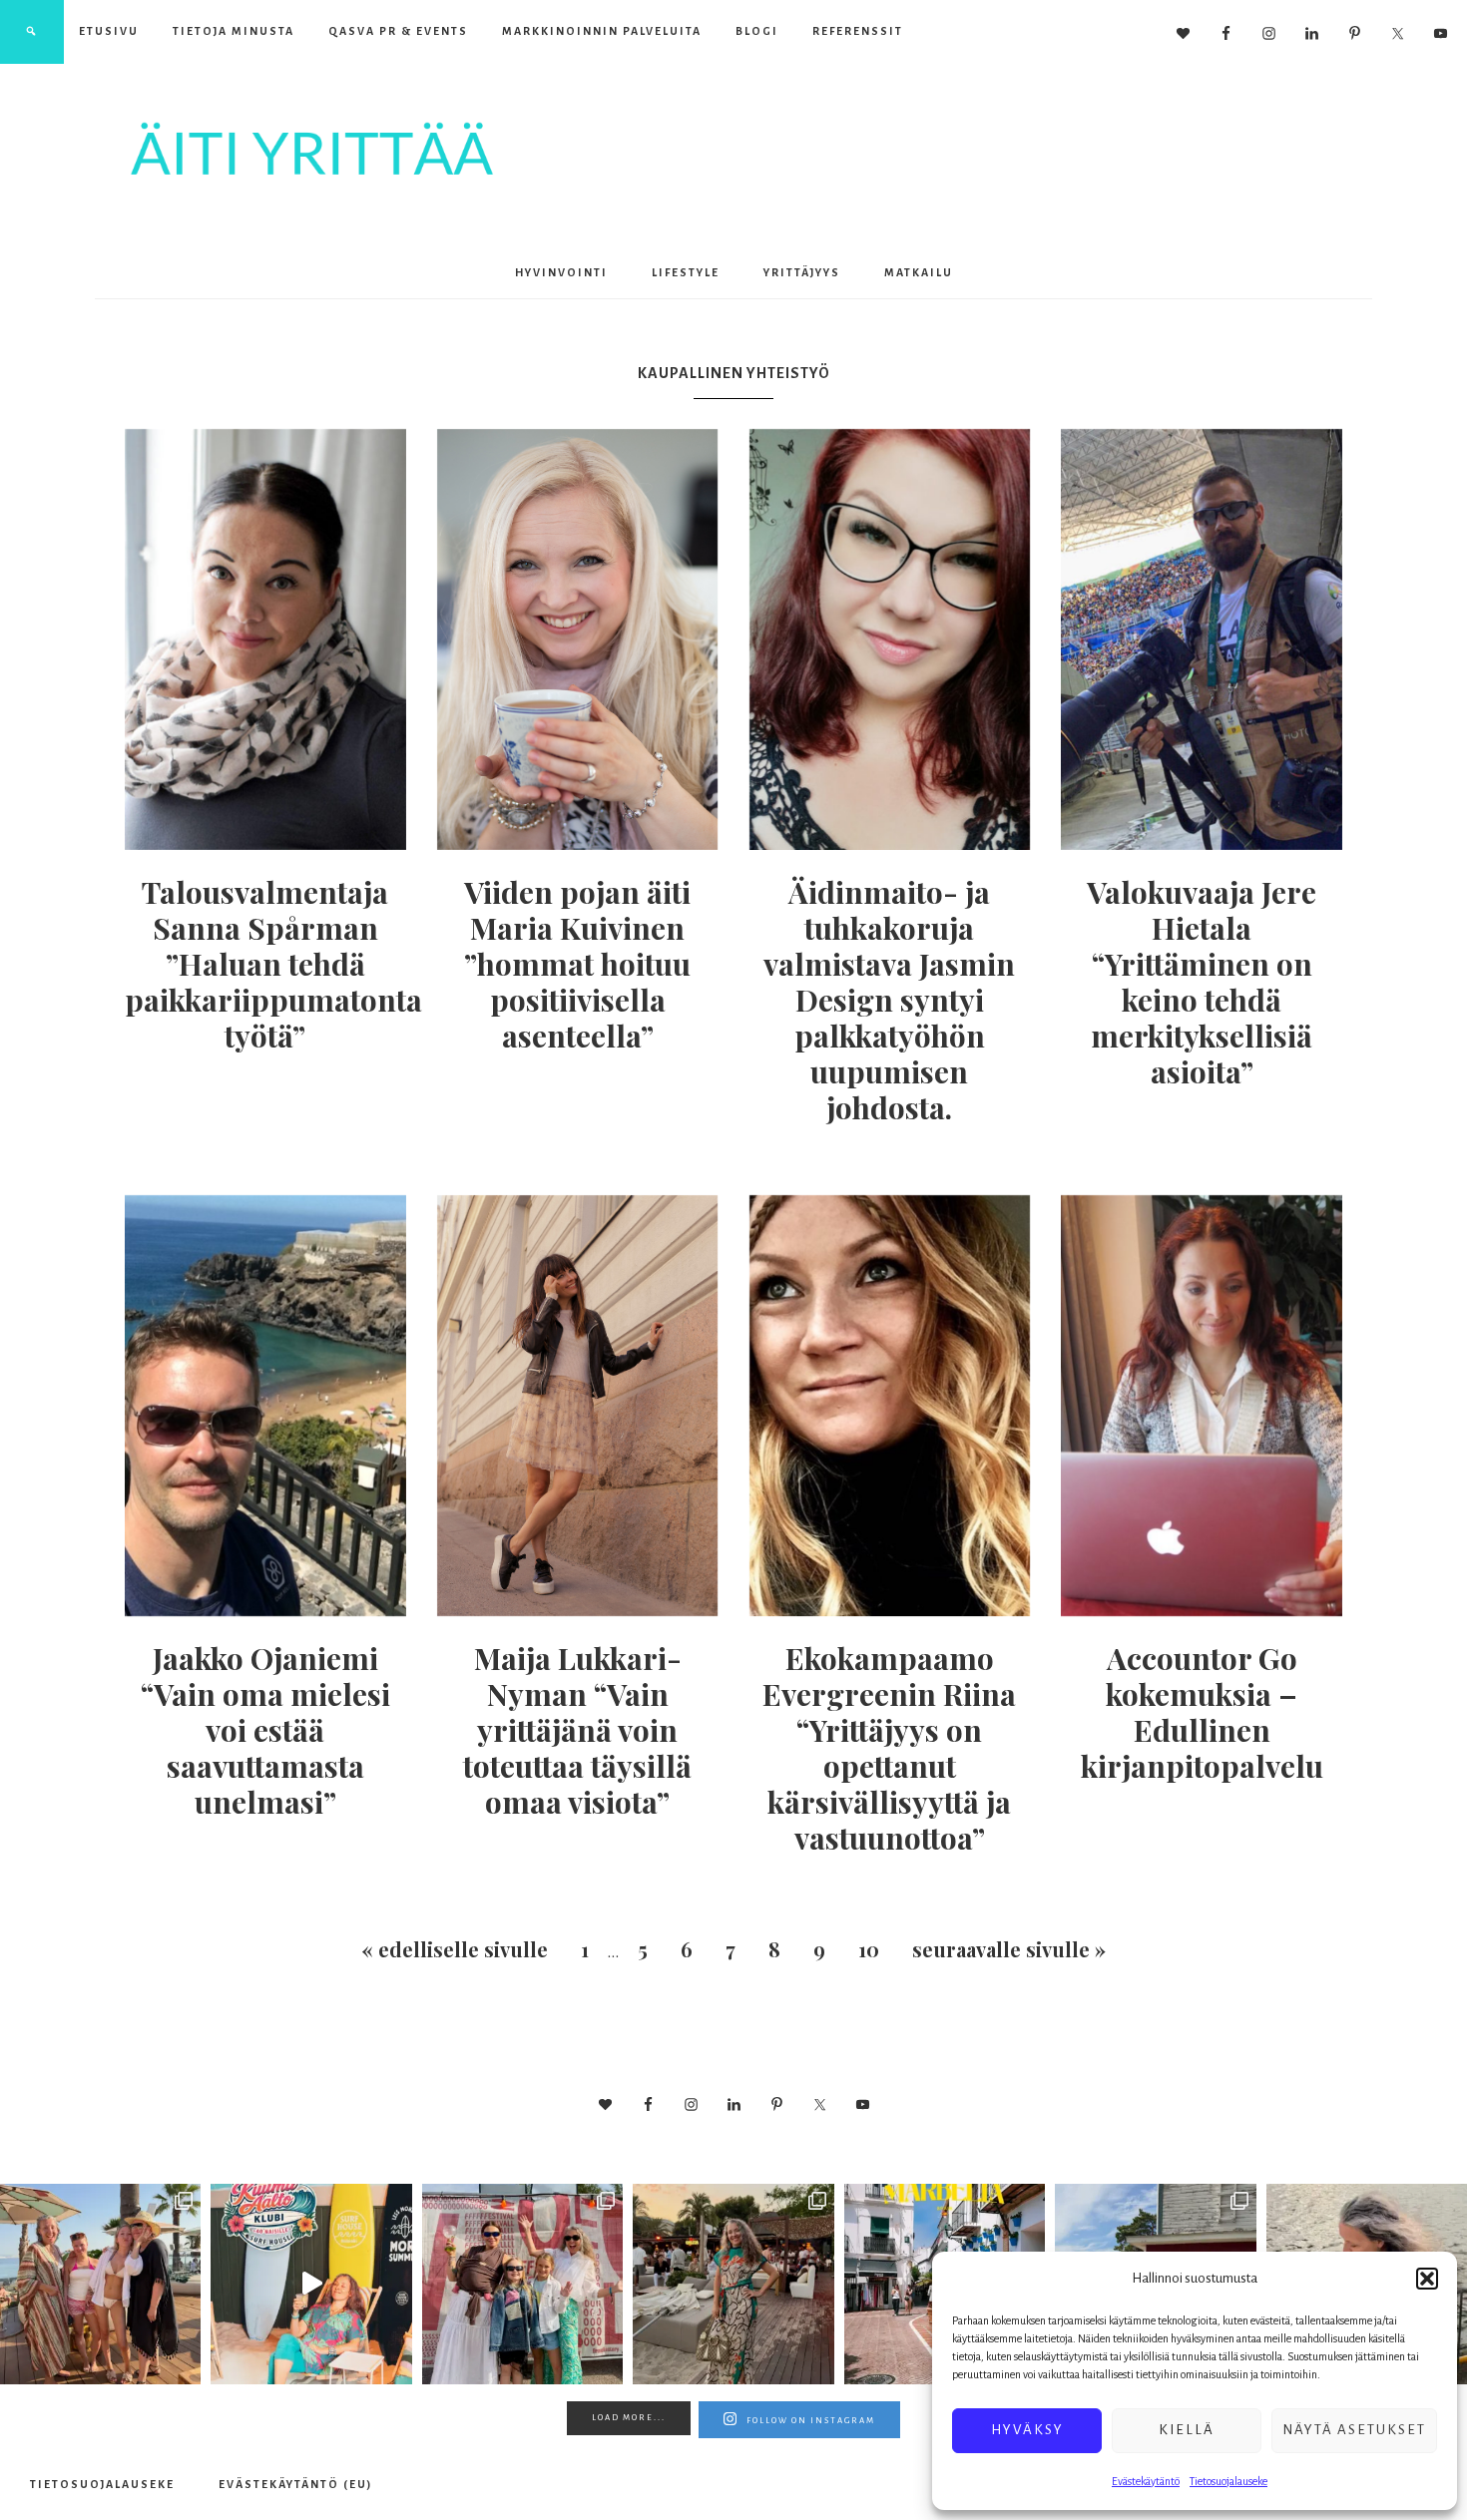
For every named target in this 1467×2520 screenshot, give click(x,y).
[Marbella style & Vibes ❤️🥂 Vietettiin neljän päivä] (733, 2284)
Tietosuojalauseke (1228, 2481)
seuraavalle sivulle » (1009, 1949)
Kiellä (1187, 2430)
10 (869, 1949)
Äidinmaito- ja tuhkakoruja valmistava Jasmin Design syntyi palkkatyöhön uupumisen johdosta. (889, 1000)
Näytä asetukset (1354, 2430)
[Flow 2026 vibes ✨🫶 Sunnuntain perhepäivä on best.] (522, 2284)
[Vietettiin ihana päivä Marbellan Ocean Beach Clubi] (100, 2284)
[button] (1427, 2279)
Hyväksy (1027, 2430)
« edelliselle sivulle (455, 1949)
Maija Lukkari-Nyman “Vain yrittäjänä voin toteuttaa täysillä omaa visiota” (577, 1730)
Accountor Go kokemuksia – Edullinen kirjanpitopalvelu (1202, 1712)
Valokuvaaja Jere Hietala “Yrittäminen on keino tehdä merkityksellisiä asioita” (1202, 982)
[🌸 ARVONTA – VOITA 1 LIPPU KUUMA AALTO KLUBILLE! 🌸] (311, 2284)
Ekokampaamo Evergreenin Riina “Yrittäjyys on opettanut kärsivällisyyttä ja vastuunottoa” (889, 1748)
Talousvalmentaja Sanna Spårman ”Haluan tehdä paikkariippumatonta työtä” (273, 964)
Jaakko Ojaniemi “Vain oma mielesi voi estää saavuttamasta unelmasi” (265, 1730)
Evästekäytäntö (1146, 2481)
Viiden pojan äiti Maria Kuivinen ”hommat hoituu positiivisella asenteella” (577, 964)
